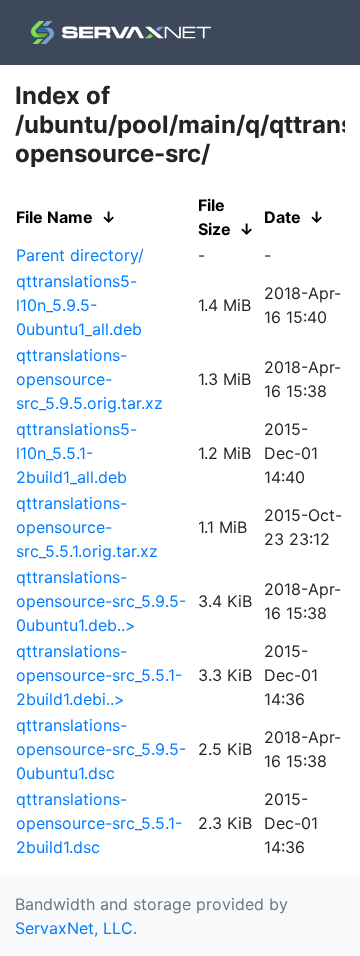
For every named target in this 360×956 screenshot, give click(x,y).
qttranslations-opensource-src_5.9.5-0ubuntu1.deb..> (101, 601)
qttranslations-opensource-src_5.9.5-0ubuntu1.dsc (101, 749)
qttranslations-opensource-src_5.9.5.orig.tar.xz (89, 379)
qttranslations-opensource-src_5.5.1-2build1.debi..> (99, 675)
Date (282, 217)
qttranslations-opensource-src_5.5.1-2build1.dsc (99, 823)
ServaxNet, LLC (74, 928)
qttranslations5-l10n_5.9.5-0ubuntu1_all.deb (79, 305)
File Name (54, 217)
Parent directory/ (80, 255)
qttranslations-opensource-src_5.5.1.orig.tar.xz (87, 527)
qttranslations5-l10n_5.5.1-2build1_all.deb (76, 453)
